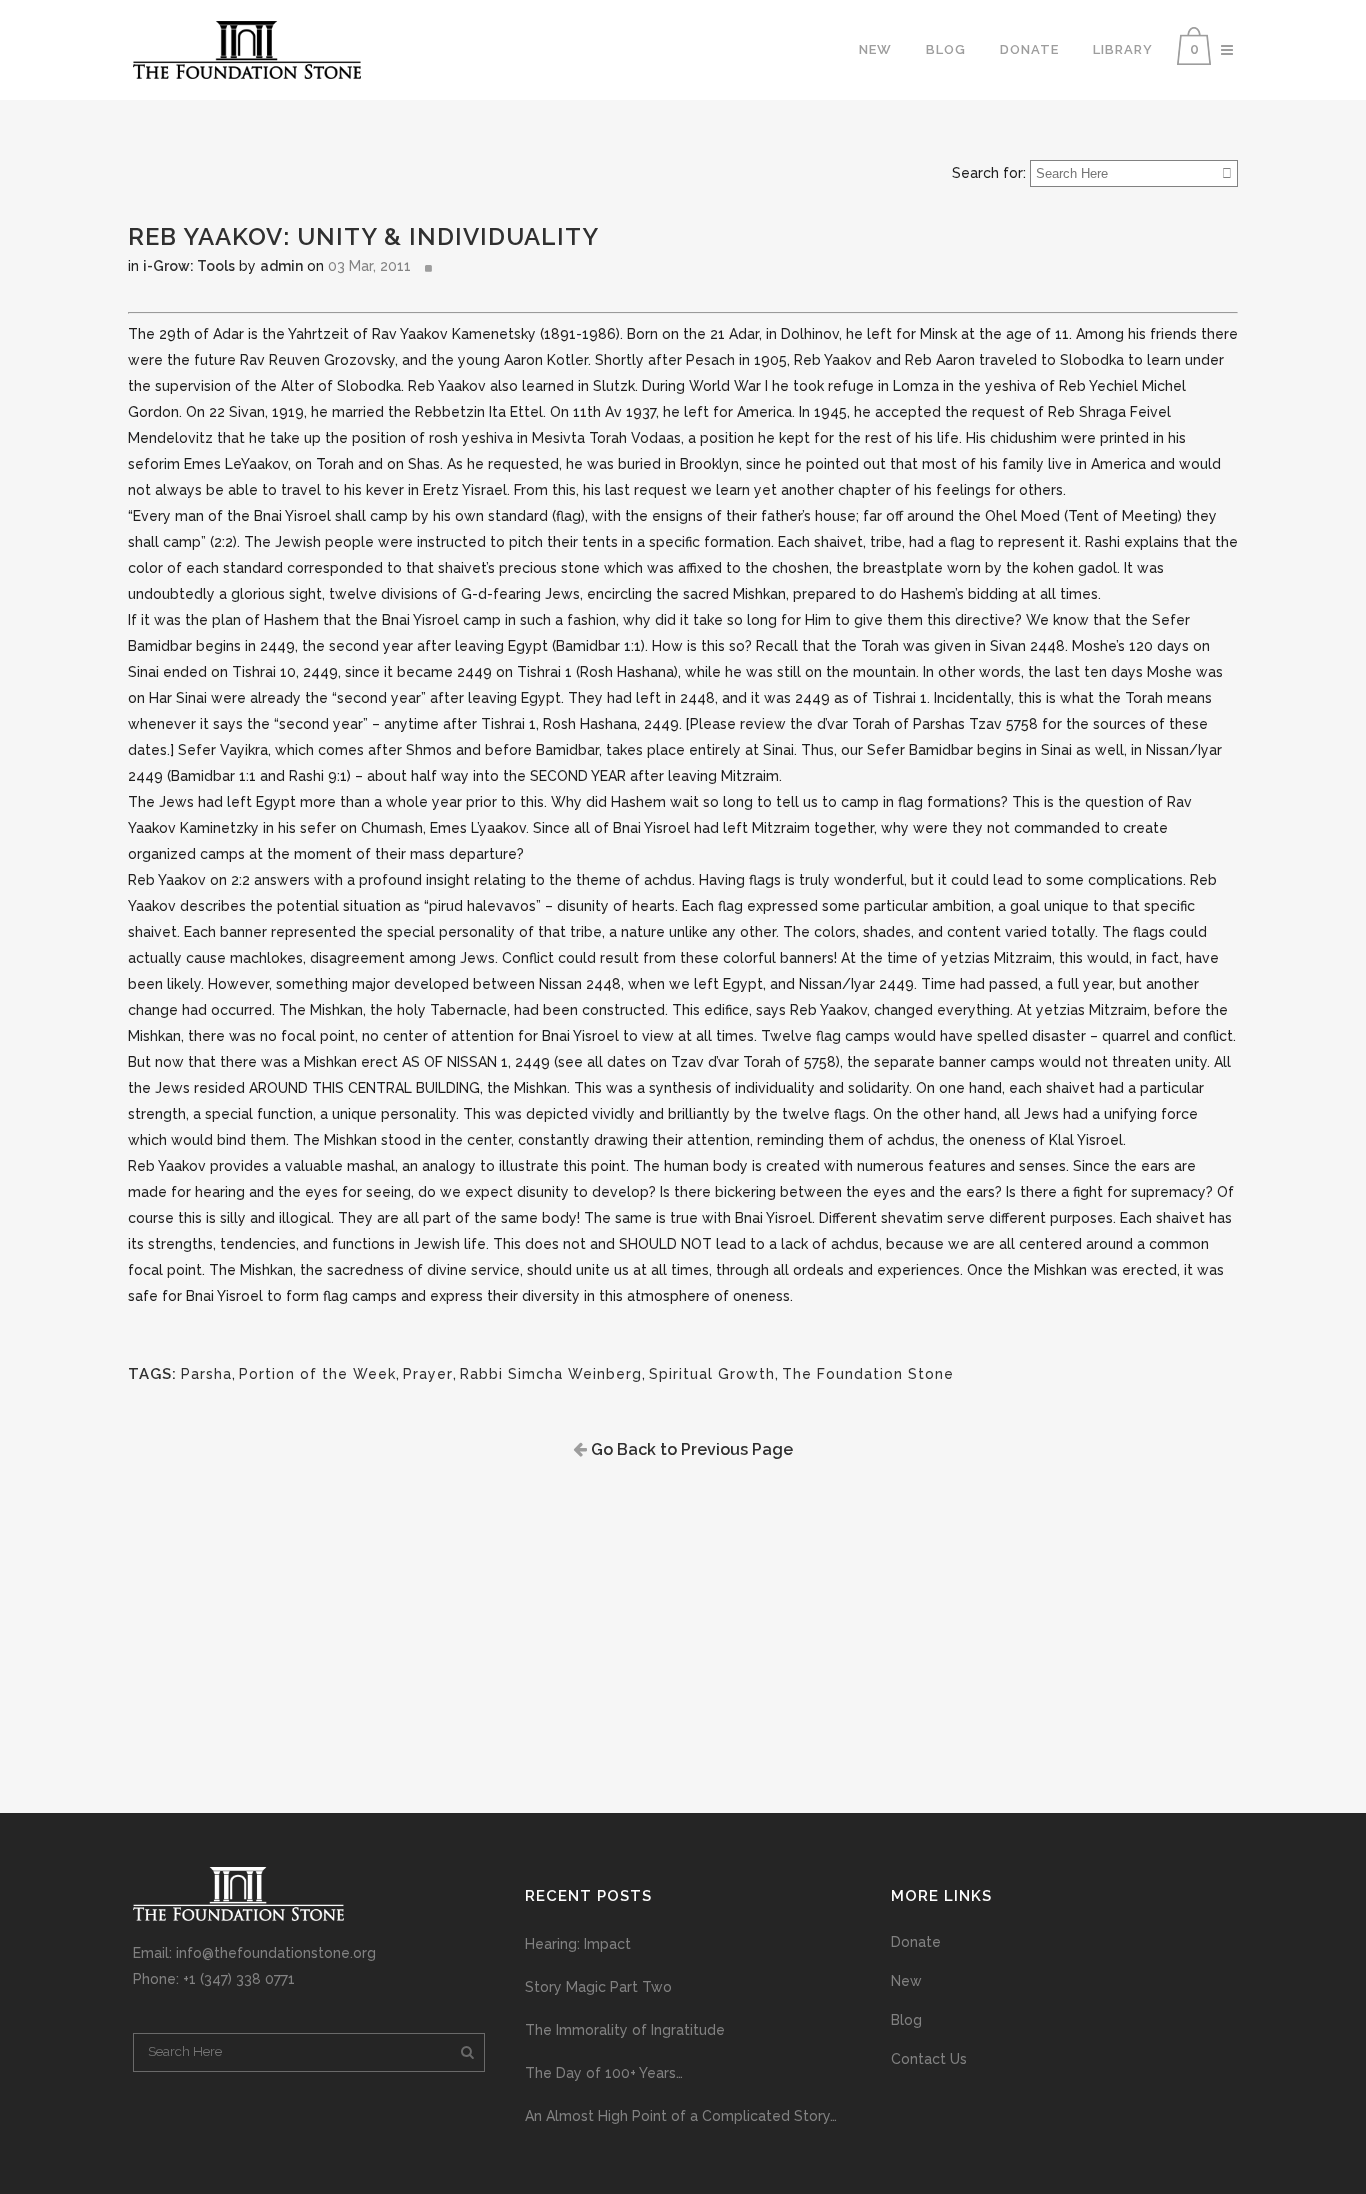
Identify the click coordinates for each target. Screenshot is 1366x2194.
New (906, 1981)
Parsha (206, 1374)
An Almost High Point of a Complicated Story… (681, 2116)
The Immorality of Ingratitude (625, 2030)
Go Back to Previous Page (690, 1449)
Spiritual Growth (712, 1374)
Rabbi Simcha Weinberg (551, 1374)
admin (281, 266)
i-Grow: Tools (189, 266)
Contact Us (929, 2059)
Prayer (428, 1374)
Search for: (989, 173)
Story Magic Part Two (598, 1987)
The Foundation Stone (868, 1374)
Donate (916, 1942)
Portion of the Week (317, 1374)
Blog (906, 2020)
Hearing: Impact (578, 1944)
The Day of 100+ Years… (604, 2073)
